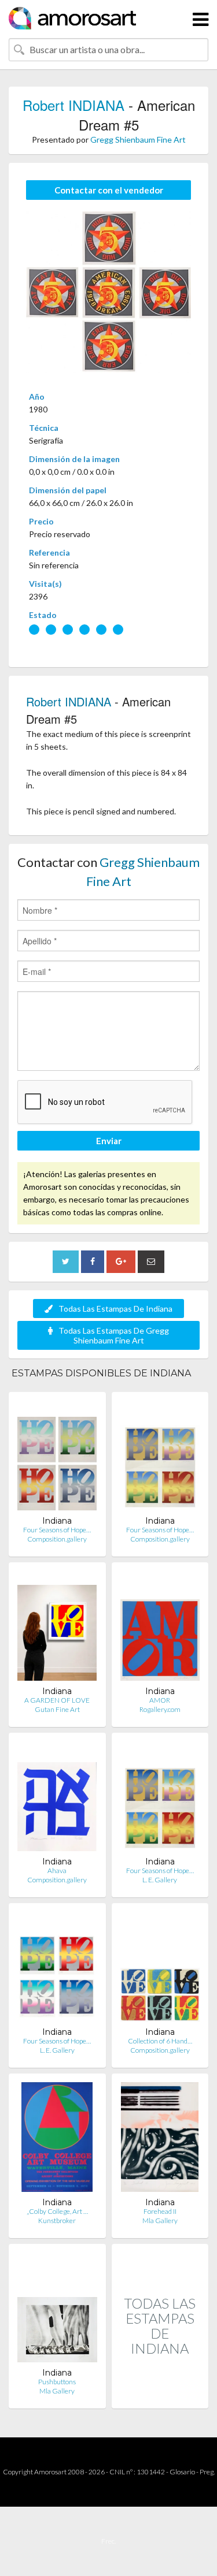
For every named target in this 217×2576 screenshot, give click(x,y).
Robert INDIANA (73, 105)
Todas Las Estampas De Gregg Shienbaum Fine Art (114, 1335)
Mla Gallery (160, 2221)
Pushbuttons (57, 2382)
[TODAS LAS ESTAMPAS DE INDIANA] (160, 2396)
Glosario (182, 2472)
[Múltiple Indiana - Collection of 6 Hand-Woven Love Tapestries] (160, 1969)
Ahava (57, 1870)
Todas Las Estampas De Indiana (115, 1309)
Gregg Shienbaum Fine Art (138, 139)
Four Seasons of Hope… (57, 1530)
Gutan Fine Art (57, 1709)
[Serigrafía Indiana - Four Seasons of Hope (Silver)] (57, 1458)
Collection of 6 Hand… (160, 2041)
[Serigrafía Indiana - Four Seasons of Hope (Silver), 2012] (57, 1969)
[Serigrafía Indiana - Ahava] (57, 1799)
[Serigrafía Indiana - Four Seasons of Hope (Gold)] (160, 1458)
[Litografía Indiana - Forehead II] (160, 2140)
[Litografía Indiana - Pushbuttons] (57, 2310)
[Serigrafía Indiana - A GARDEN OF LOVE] (57, 1628)
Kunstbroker (57, 2221)
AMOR (160, 1700)
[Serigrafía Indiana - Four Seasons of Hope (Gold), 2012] (160, 1799)
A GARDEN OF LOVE (57, 1700)
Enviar (109, 1141)
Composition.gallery (57, 1539)
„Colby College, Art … (57, 2211)
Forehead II (160, 2211)
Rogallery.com (160, 1709)
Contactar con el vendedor (109, 190)
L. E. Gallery (160, 1880)
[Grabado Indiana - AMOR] (160, 1628)
